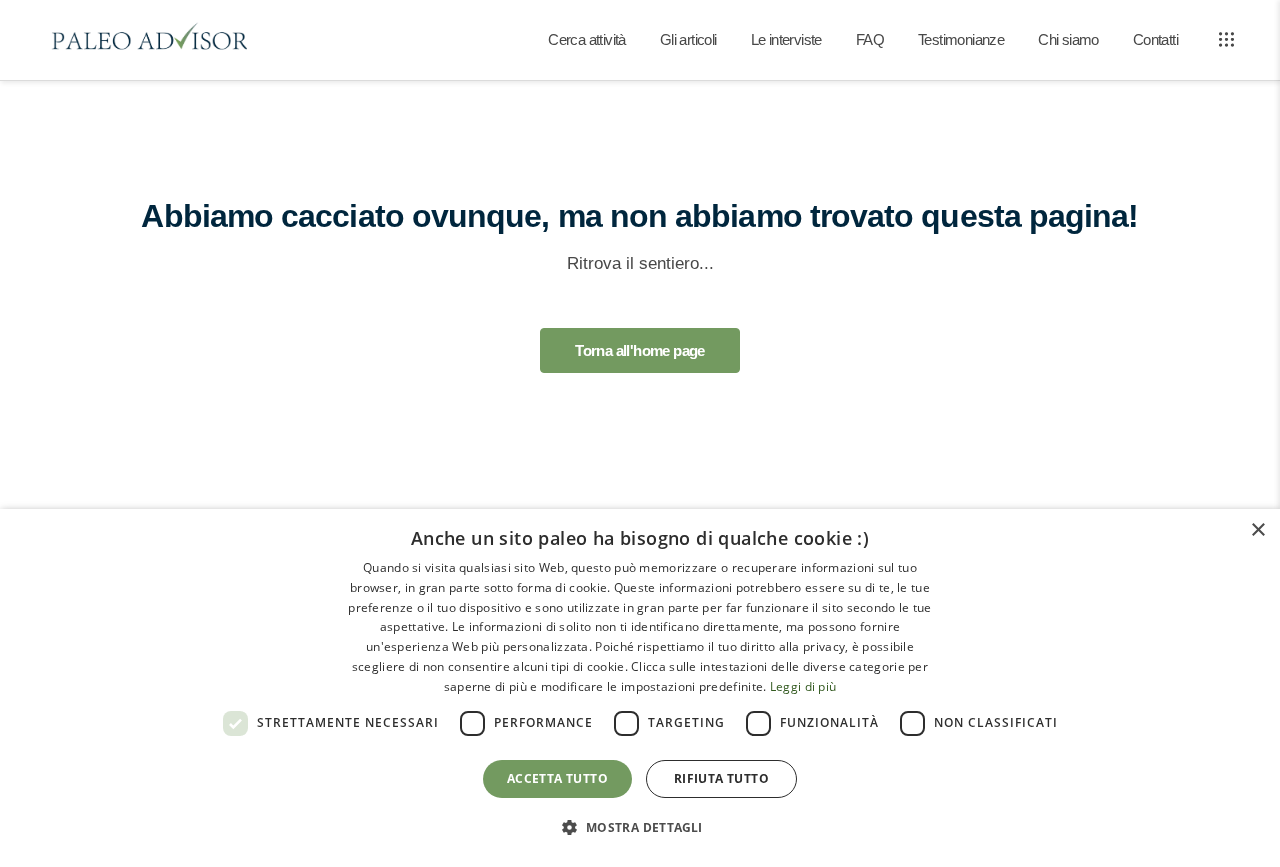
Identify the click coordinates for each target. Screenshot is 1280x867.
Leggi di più (803, 686)
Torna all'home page (640, 350)
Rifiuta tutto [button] (721, 778)
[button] (639, 828)
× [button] (1257, 530)
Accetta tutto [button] (557, 778)
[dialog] (640, 688)
